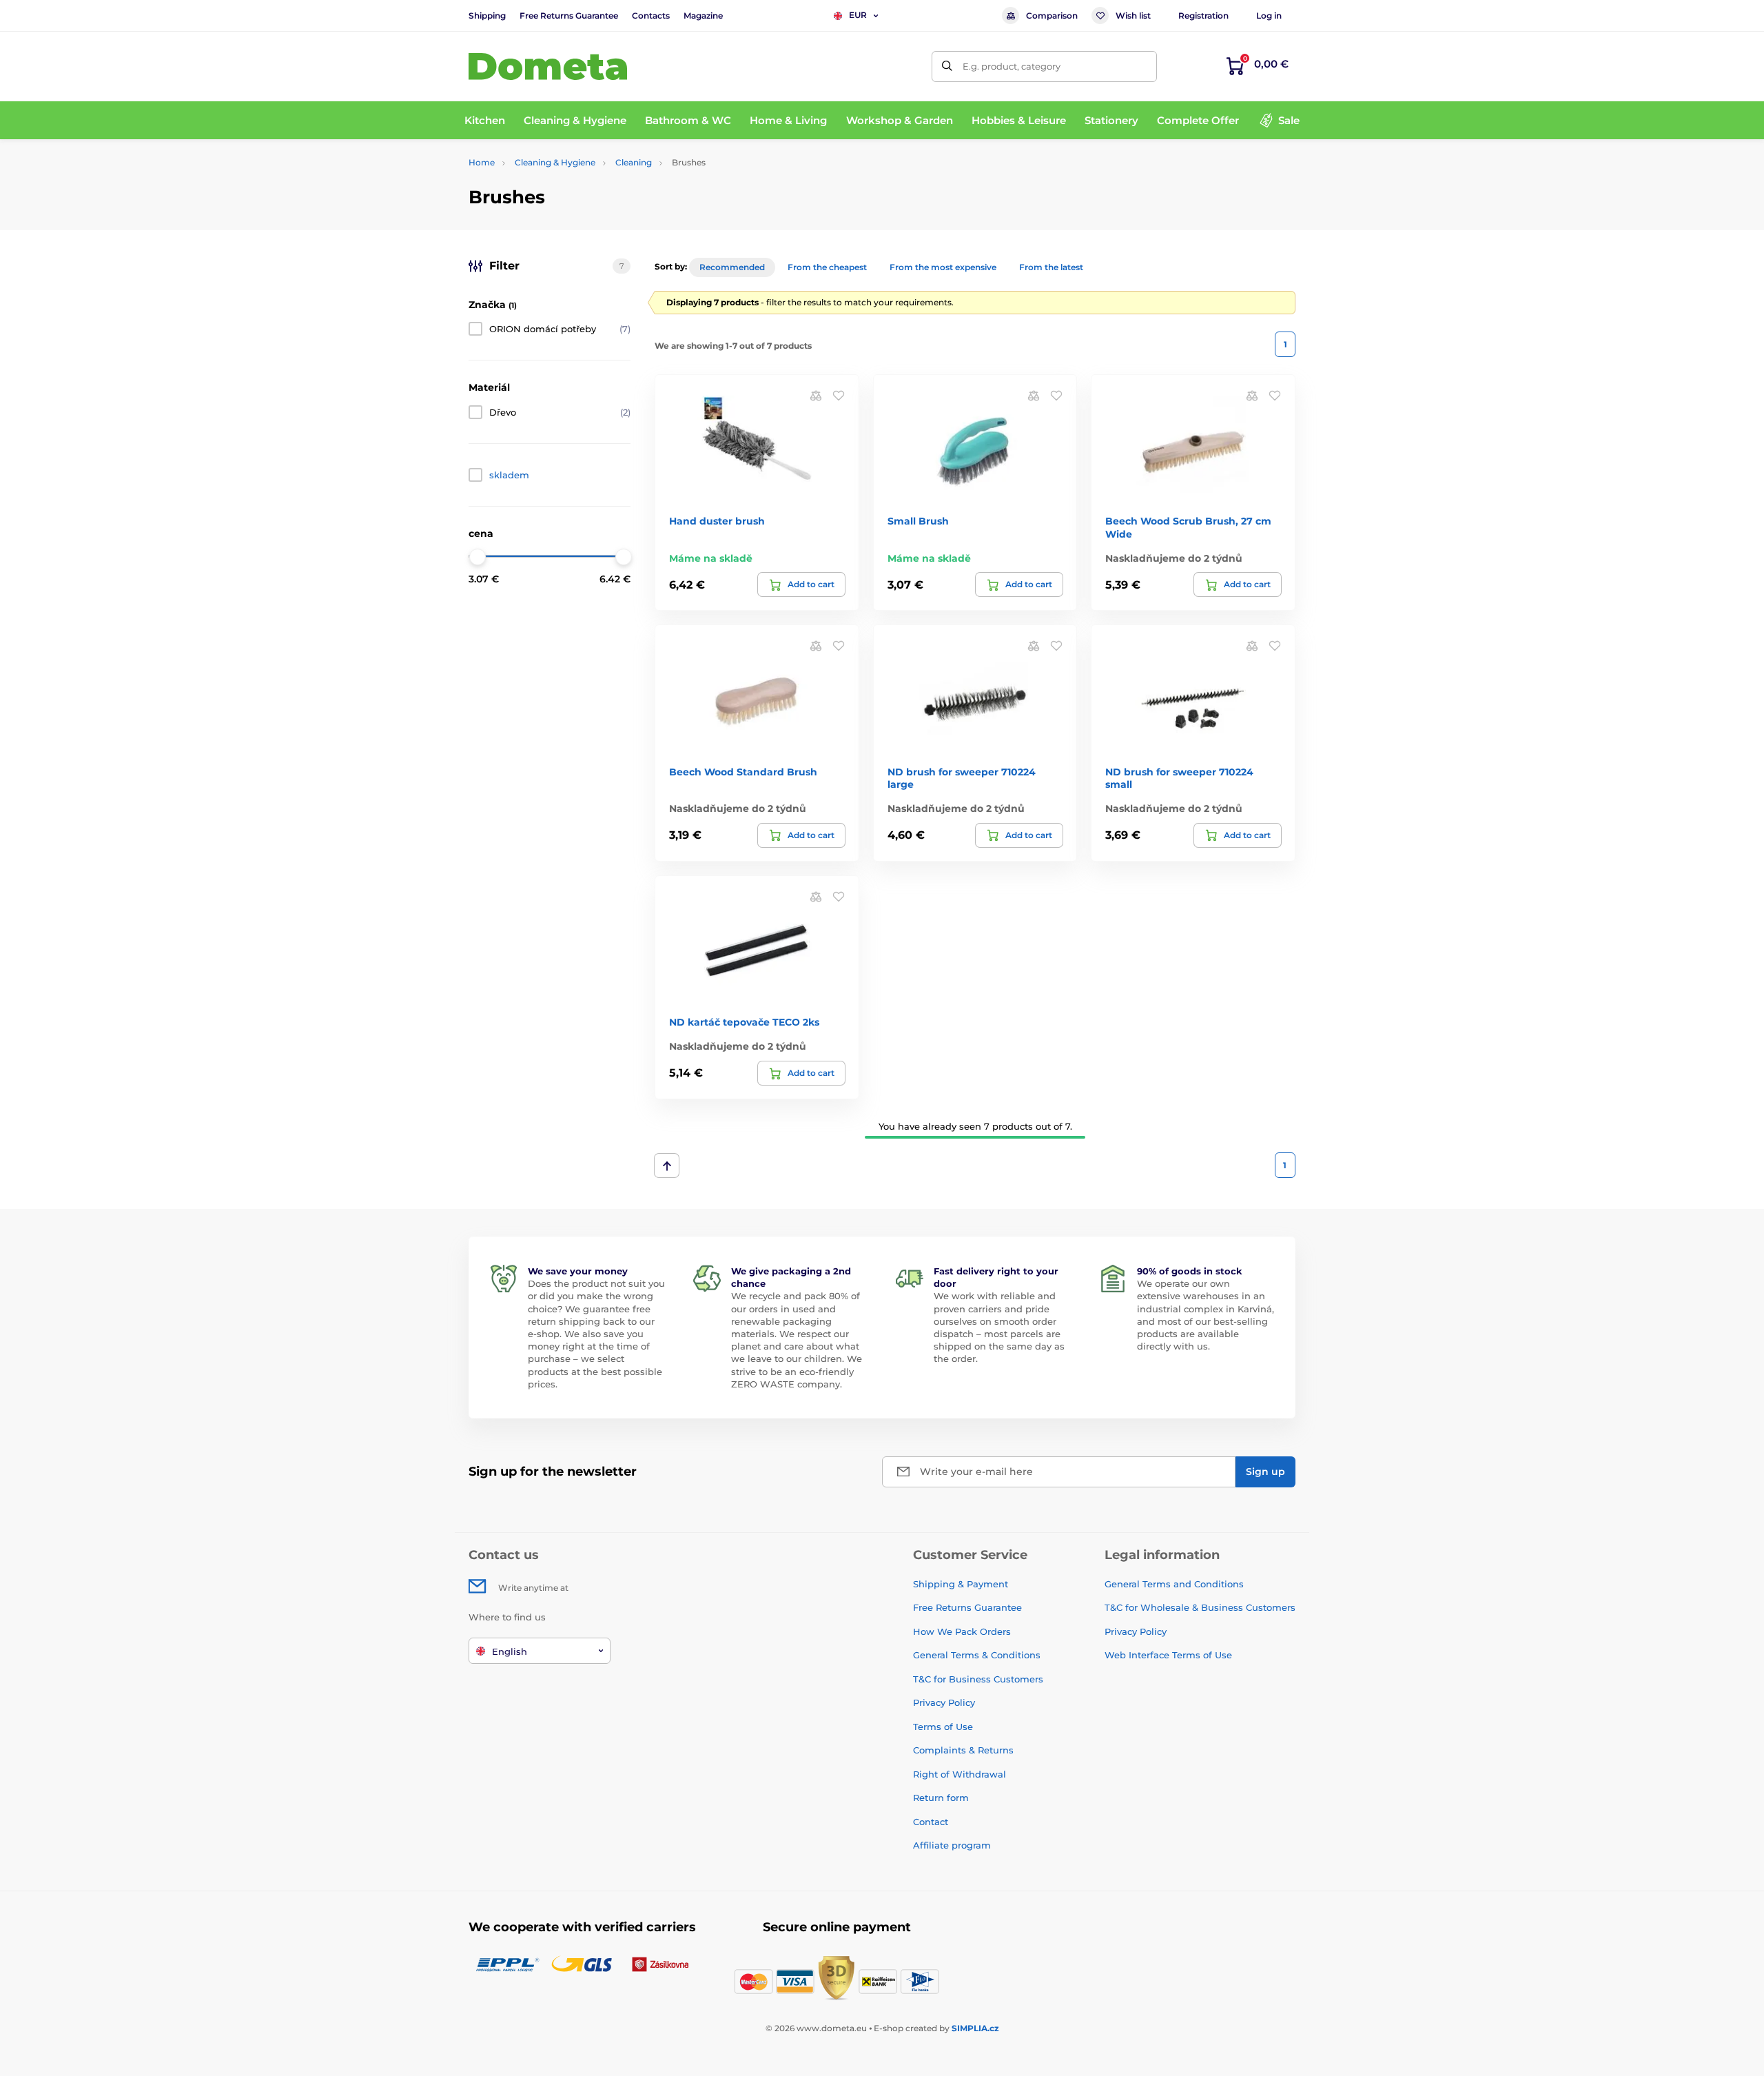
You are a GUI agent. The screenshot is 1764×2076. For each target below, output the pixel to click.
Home (482, 162)
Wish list (1133, 16)
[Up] (667, 1166)
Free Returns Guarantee (569, 16)
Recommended (732, 267)
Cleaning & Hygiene (555, 162)
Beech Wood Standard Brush (743, 772)
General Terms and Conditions (1174, 1584)
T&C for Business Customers (978, 1679)
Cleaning (634, 162)
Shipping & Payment (961, 1584)
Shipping (487, 16)
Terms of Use (943, 1727)
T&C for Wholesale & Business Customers (1200, 1607)
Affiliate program (952, 1845)
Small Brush (918, 521)
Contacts (651, 16)
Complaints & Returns (963, 1750)
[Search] (947, 67)
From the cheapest (827, 267)
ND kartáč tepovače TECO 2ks (744, 1022)
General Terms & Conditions (977, 1655)
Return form (941, 1798)
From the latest (1051, 267)
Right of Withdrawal (960, 1774)
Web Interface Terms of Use (1168, 1655)
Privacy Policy (944, 1702)
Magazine (703, 16)
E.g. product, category (1012, 66)
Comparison (1052, 16)
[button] (839, 395)
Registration (1203, 16)
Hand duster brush (717, 521)
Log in (1269, 16)
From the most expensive (943, 267)
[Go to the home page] (548, 67)
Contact (931, 1822)
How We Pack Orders (962, 1631)
